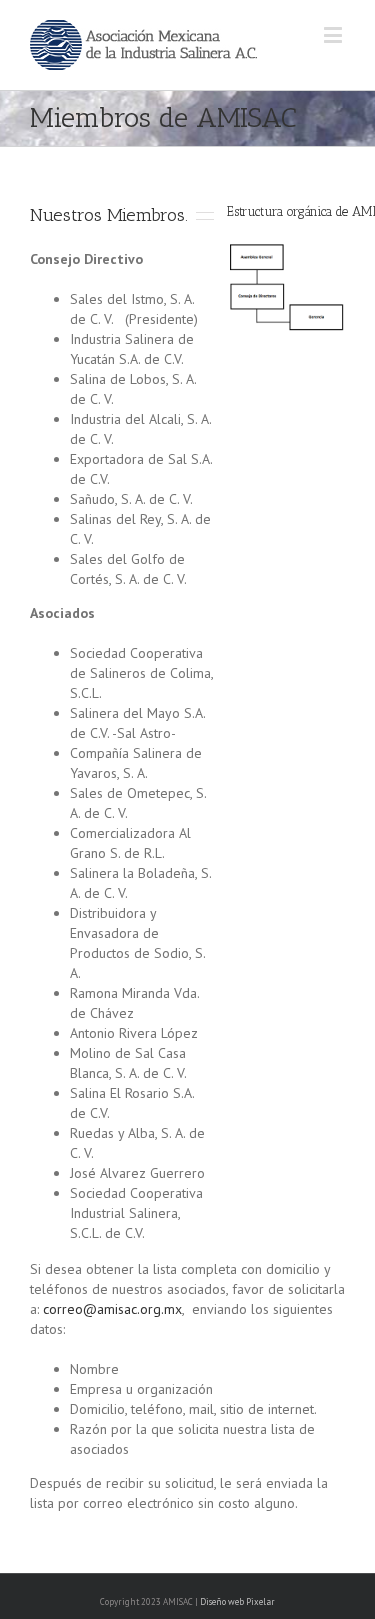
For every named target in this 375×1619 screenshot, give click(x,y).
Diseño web (222, 1601)
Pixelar (260, 1601)
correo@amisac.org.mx (112, 1309)
